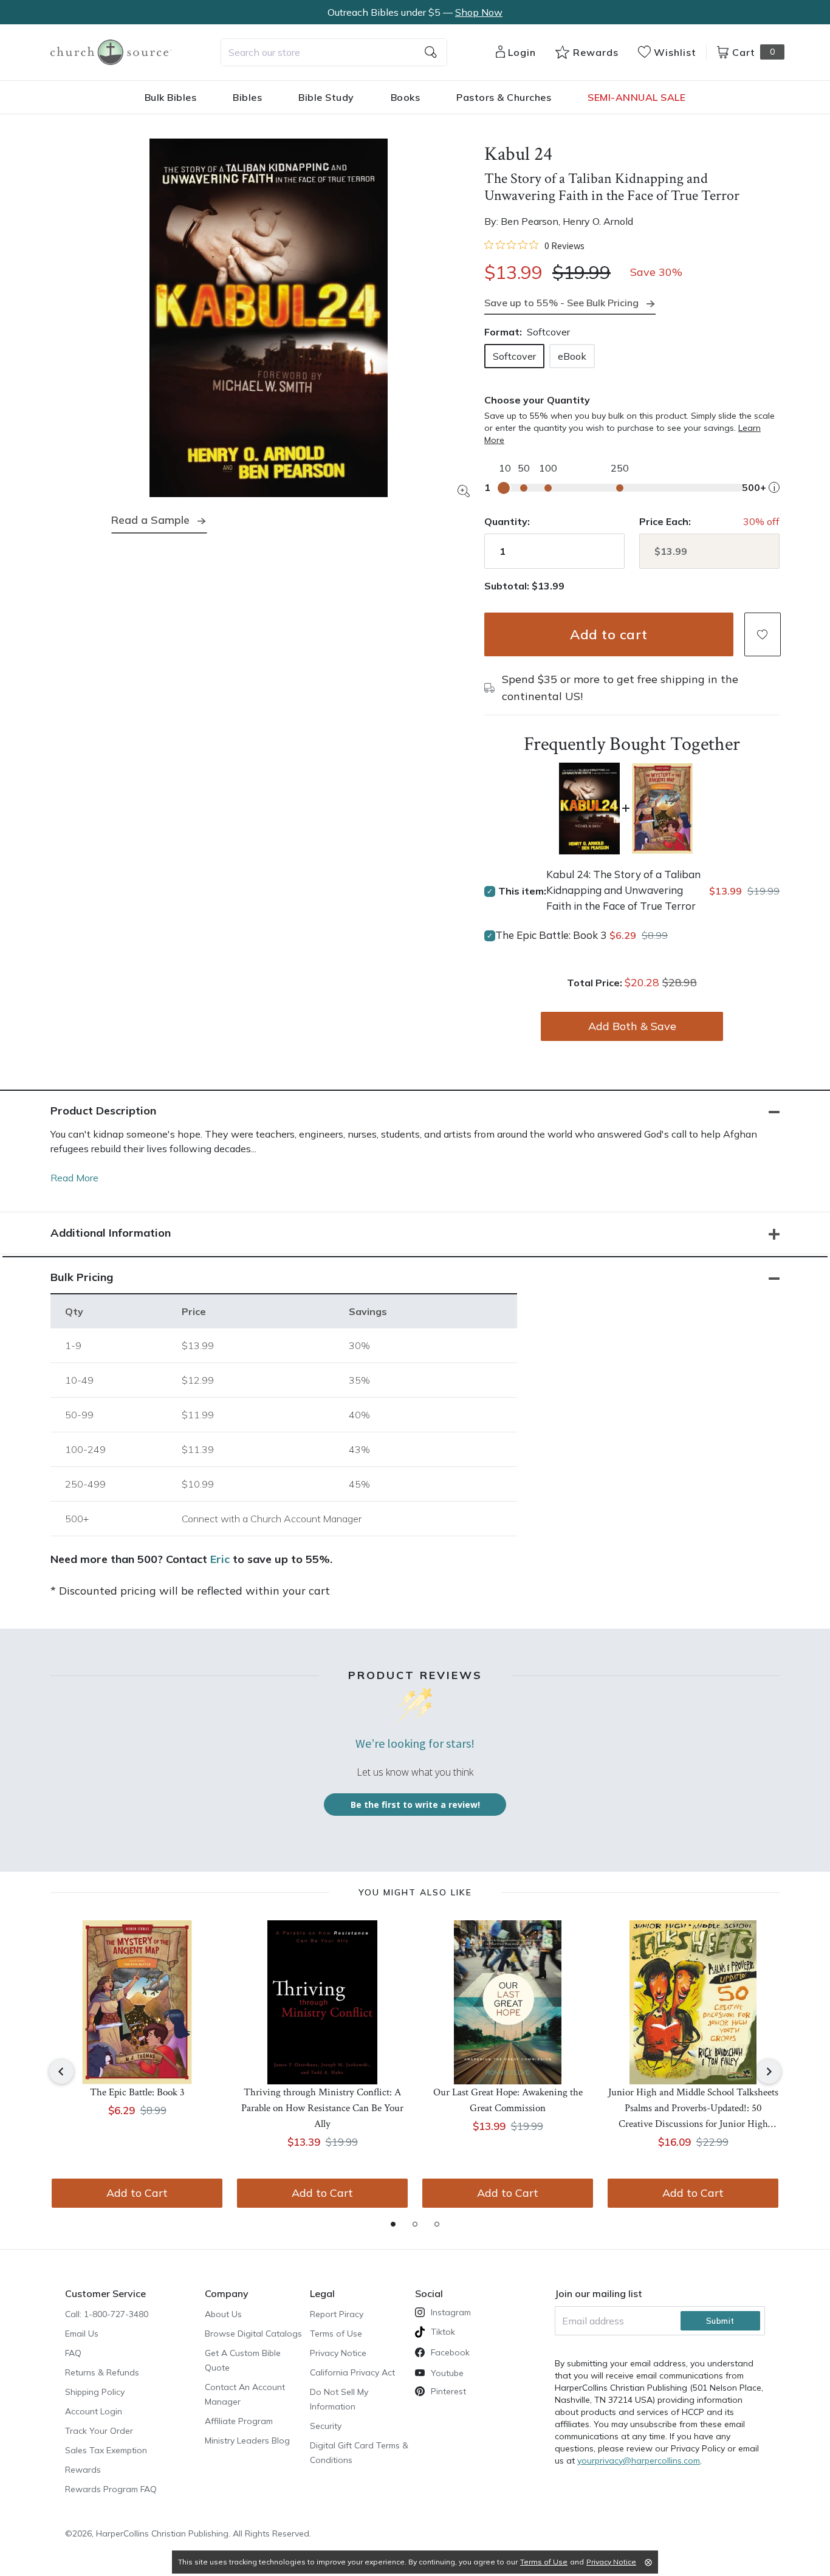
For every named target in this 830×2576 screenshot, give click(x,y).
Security (326, 2426)
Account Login (94, 2411)
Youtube (447, 2373)
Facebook (450, 2352)
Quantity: (507, 521)
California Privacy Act (352, 2372)
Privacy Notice (338, 2353)
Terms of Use (336, 2334)
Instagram (451, 2312)
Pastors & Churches (504, 97)
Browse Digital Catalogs (253, 2334)
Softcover (514, 356)
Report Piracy (337, 2314)
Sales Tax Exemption (106, 2450)
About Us (223, 2314)
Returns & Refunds (102, 2372)
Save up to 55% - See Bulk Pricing (561, 303)
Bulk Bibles (171, 97)
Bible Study (326, 97)
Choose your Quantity (537, 400)
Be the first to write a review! (415, 1805)
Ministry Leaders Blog (247, 2440)
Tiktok (443, 2332)
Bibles (247, 97)
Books (406, 97)
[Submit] (431, 52)
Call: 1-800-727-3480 (107, 2314)
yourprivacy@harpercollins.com (639, 2461)
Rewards (83, 2470)
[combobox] (334, 52)
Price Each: (665, 521)
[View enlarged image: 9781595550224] (269, 318)
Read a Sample (150, 520)
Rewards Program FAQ (111, 2489)
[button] (763, 634)
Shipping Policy (95, 2392)
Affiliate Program (239, 2421)
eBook (572, 356)
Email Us (82, 2334)
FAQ (73, 2353)
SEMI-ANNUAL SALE (636, 97)
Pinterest (448, 2391)
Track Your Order (99, 2431)
